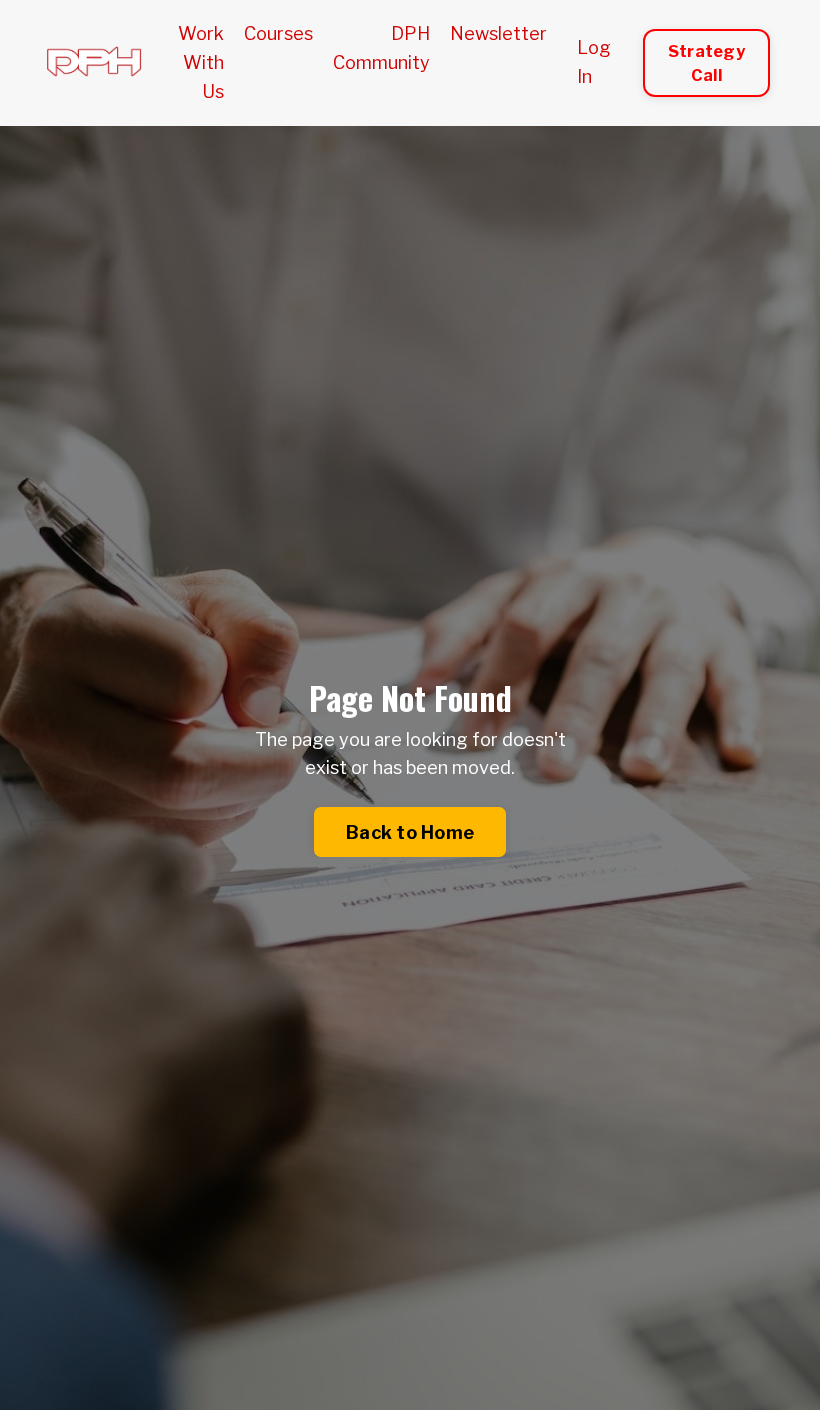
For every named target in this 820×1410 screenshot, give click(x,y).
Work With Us (201, 62)
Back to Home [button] (410, 832)
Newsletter (498, 33)
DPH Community (381, 48)
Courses (278, 33)
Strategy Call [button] (706, 63)
